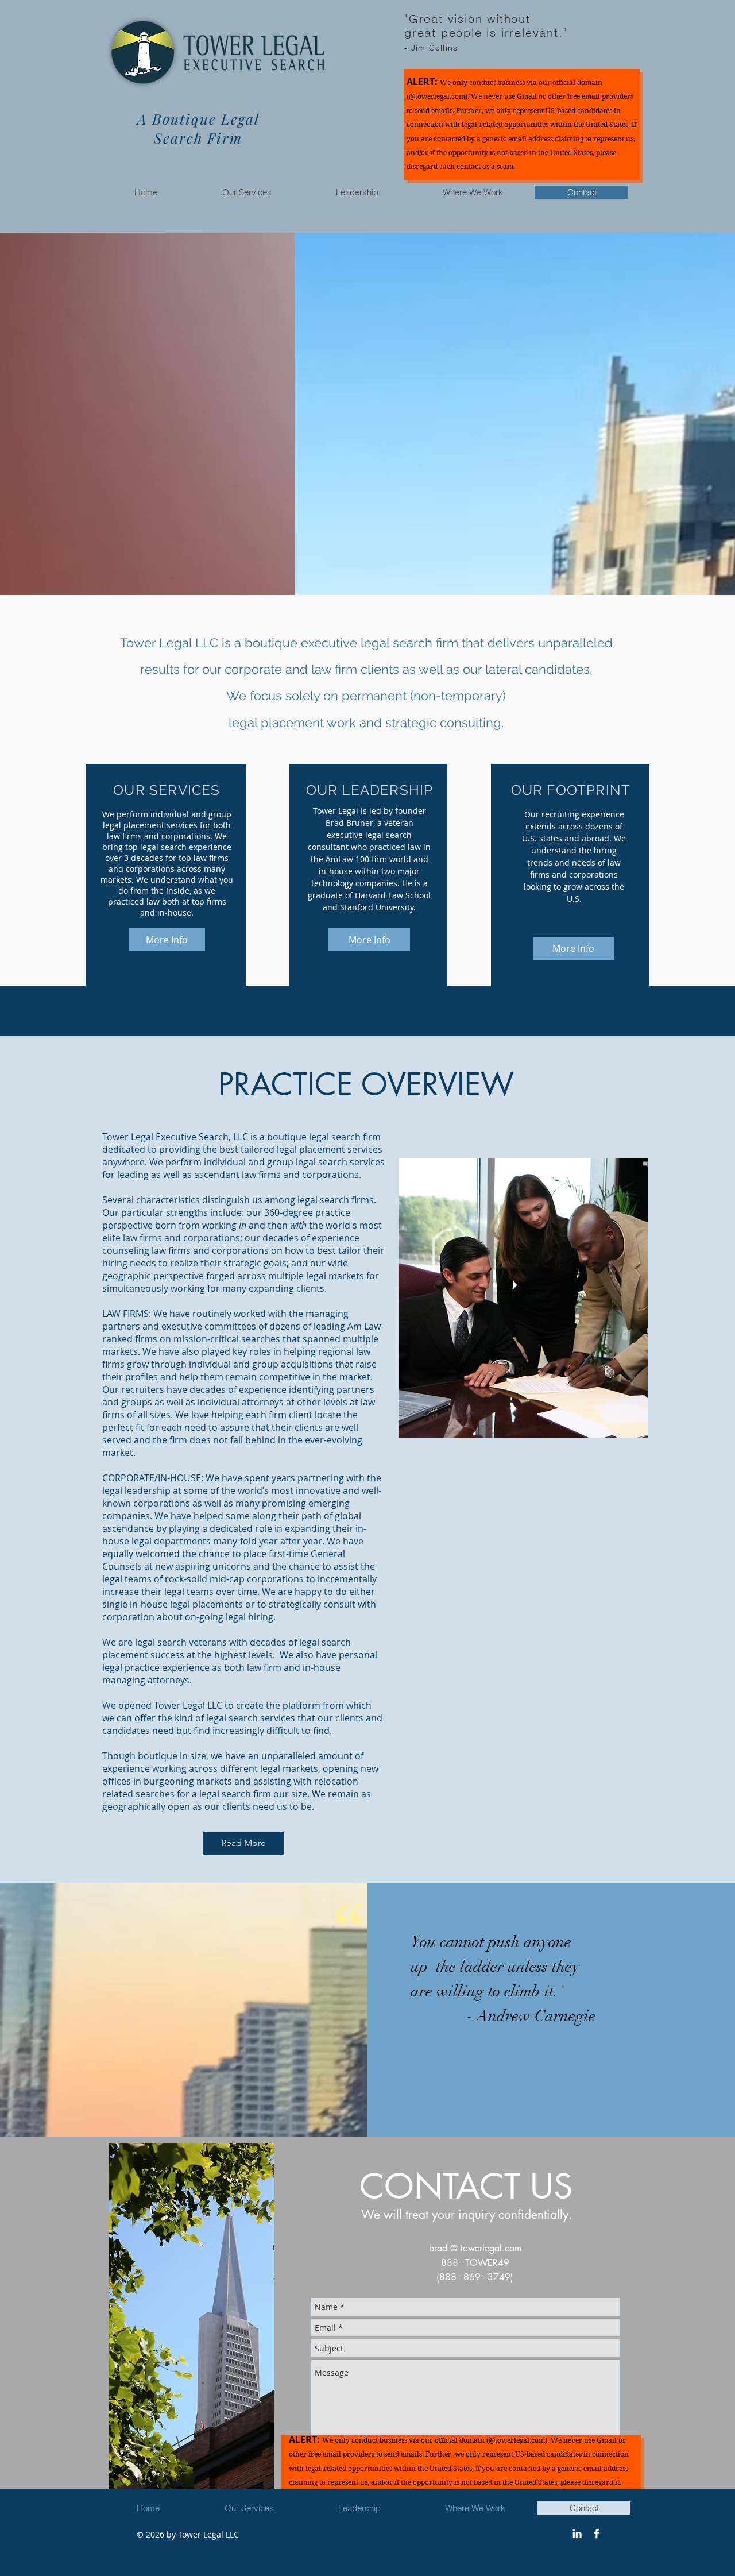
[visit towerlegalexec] (597, 2533)
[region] (192, 2322)
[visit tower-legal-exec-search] (577, 2533)
